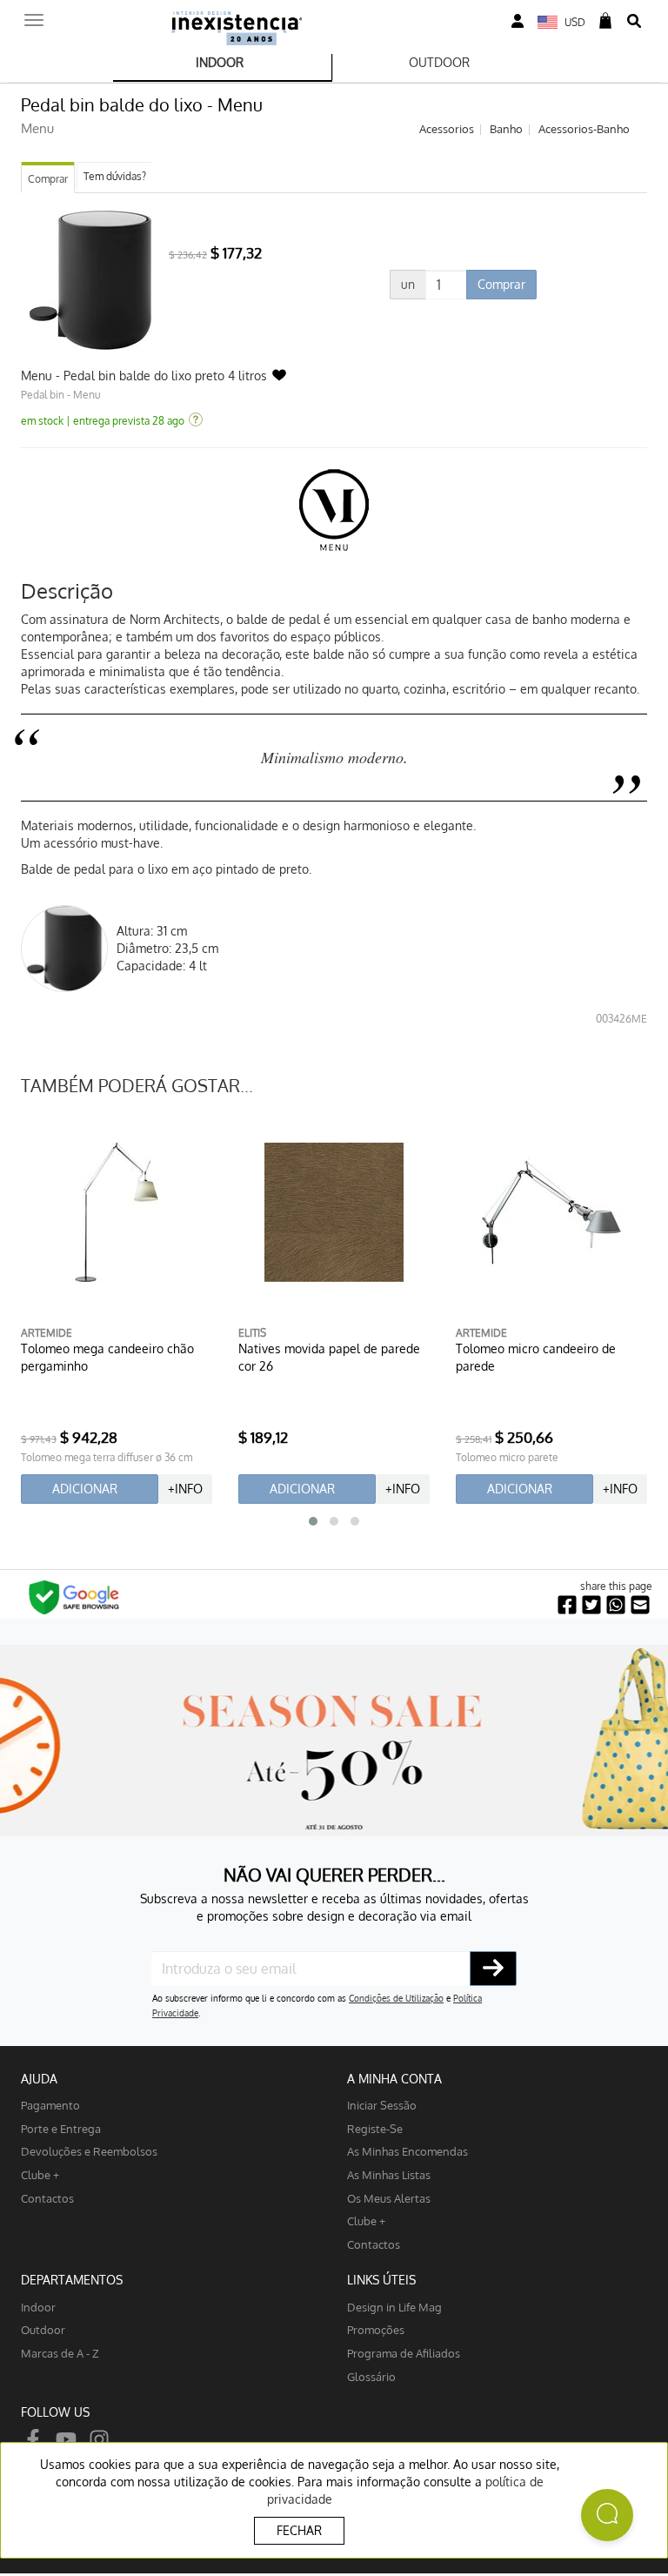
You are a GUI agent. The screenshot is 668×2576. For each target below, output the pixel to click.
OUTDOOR (439, 62)
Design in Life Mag (394, 2307)
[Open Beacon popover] (607, 2515)
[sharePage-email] (640, 1605)
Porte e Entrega (61, 2128)
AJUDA (39, 2079)
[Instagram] (99, 2438)
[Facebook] (33, 2438)
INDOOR (220, 62)
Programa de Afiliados (404, 2353)
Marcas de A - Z (60, 2353)
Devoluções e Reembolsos (89, 2151)
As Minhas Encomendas (407, 2151)
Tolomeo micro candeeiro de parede (536, 1357)
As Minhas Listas (389, 2174)
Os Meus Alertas (389, 2198)
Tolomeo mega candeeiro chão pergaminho (107, 1357)
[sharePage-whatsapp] (616, 1605)
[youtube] (66, 2438)
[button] (313, 1521)
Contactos (47, 2198)
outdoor (43, 2329)
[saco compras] (605, 21)
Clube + (40, 2174)
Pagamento (50, 2105)
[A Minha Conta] (518, 21)
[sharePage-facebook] (567, 1605)
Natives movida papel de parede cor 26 (329, 1357)
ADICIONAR (85, 1489)
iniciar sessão (382, 2105)
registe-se (375, 2128)
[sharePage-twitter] (591, 1605)
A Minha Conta (394, 2079)
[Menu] (34, 15)
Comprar (48, 179)
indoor (38, 2307)
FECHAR (299, 2530)
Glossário (371, 2376)
